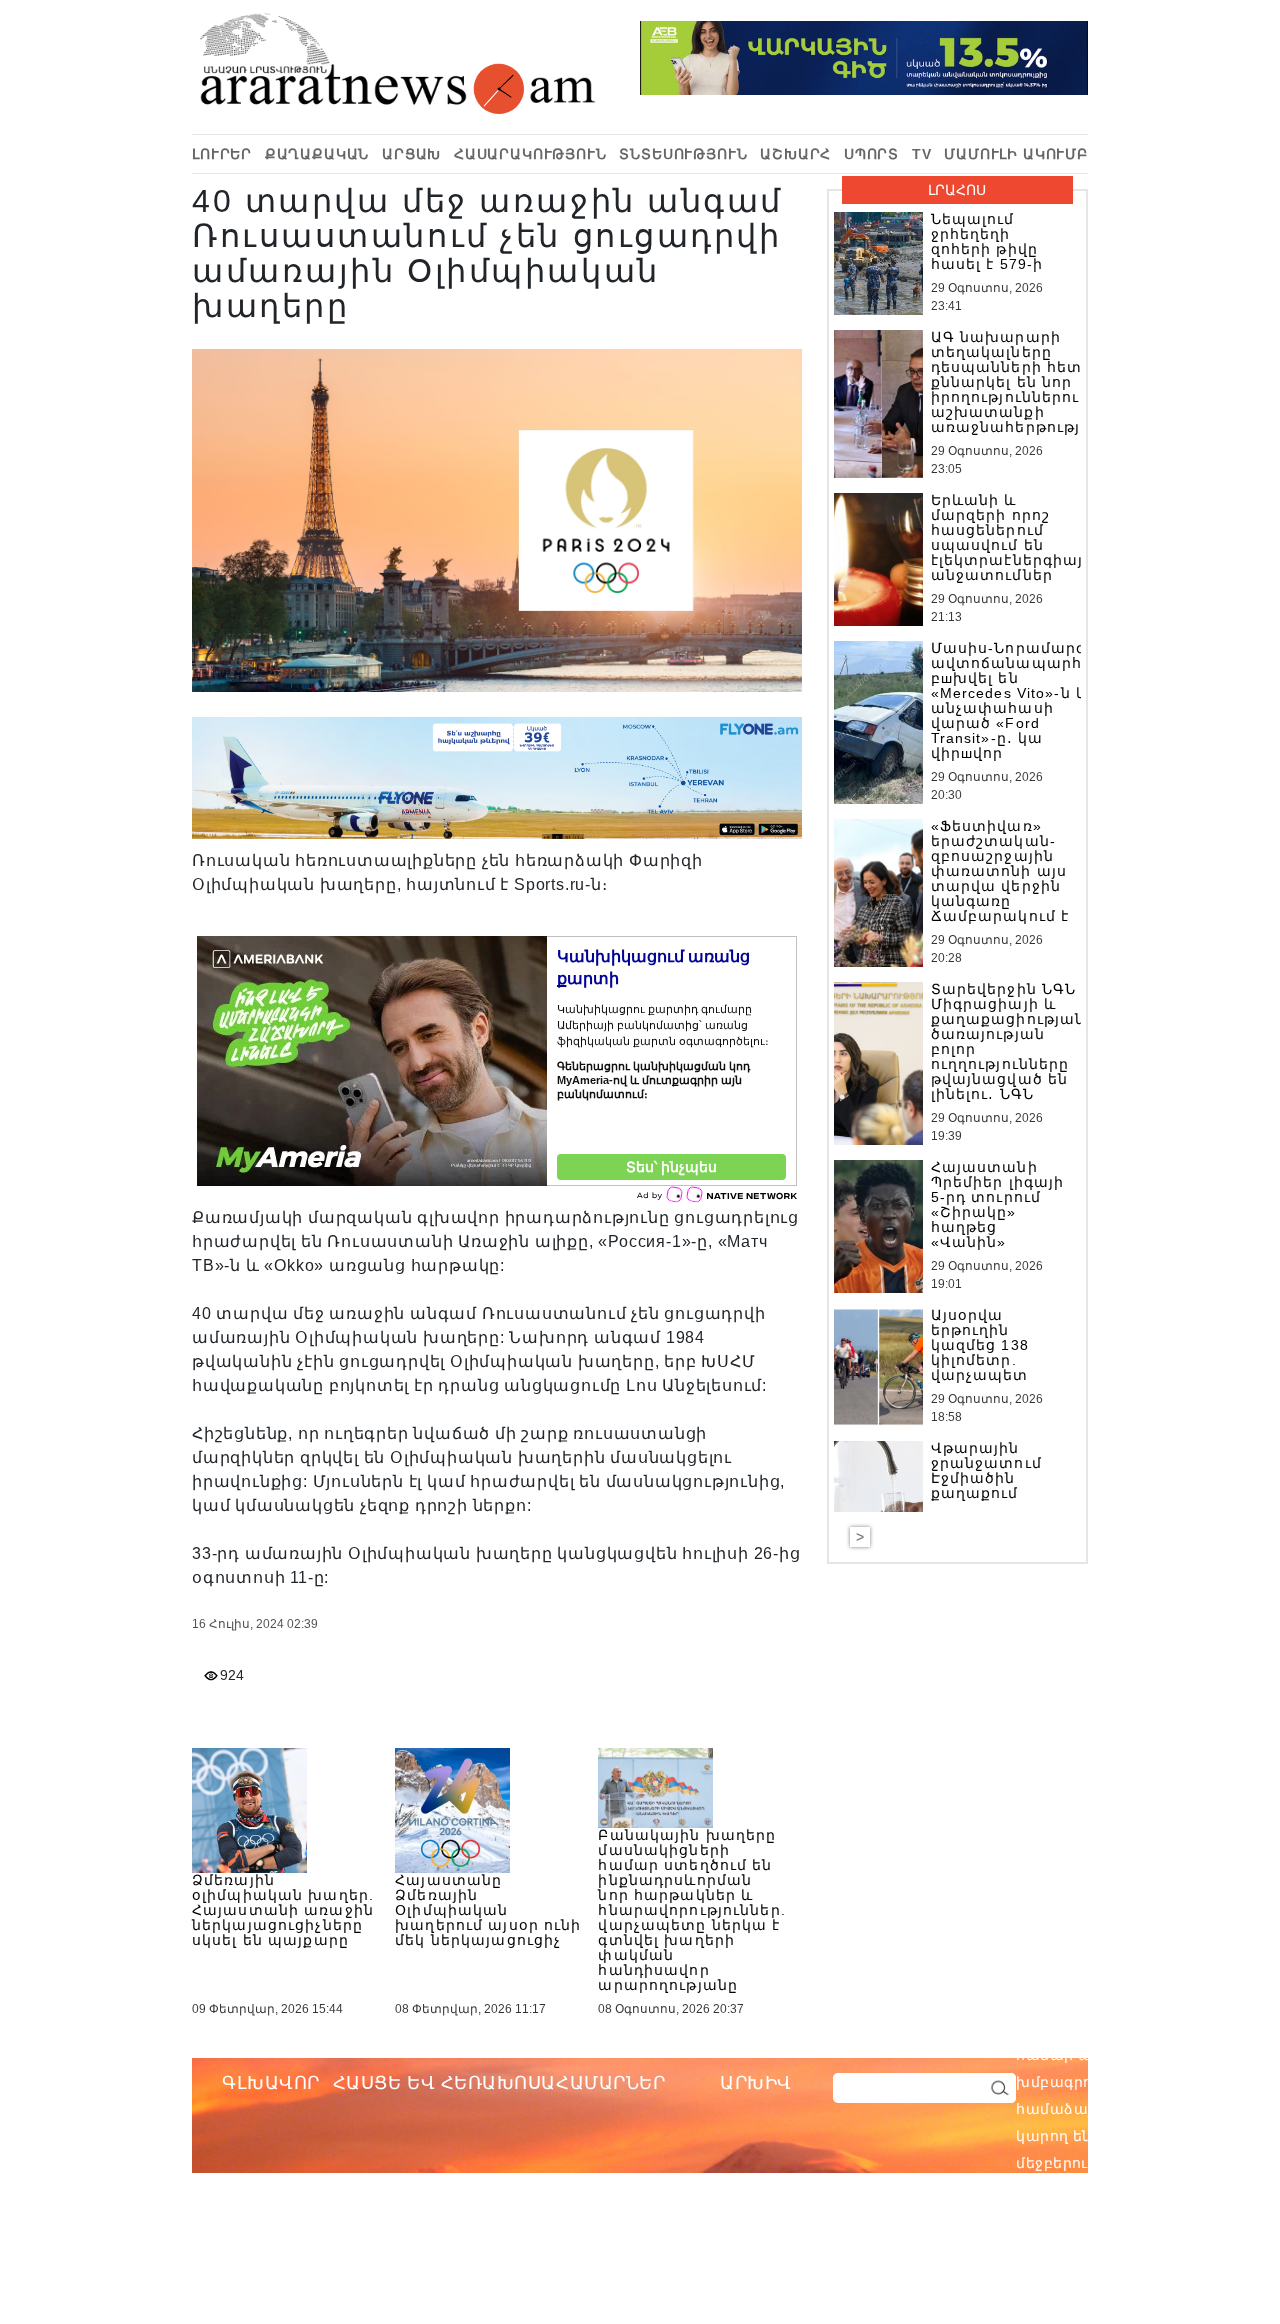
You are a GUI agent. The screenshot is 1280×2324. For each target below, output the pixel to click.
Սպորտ (871, 154)
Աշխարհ (795, 154)
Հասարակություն (530, 154)
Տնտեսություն (683, 154)
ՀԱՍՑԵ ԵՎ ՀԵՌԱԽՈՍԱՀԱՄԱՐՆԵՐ (499, 2083)
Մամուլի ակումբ (1016, 154)
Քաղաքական (317, 154)
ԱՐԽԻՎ (756, 2083)
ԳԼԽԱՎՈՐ (271, 2083)
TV (922, 154)
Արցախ (411, 154)
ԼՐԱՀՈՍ (957, 190)
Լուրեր (222, 154)
